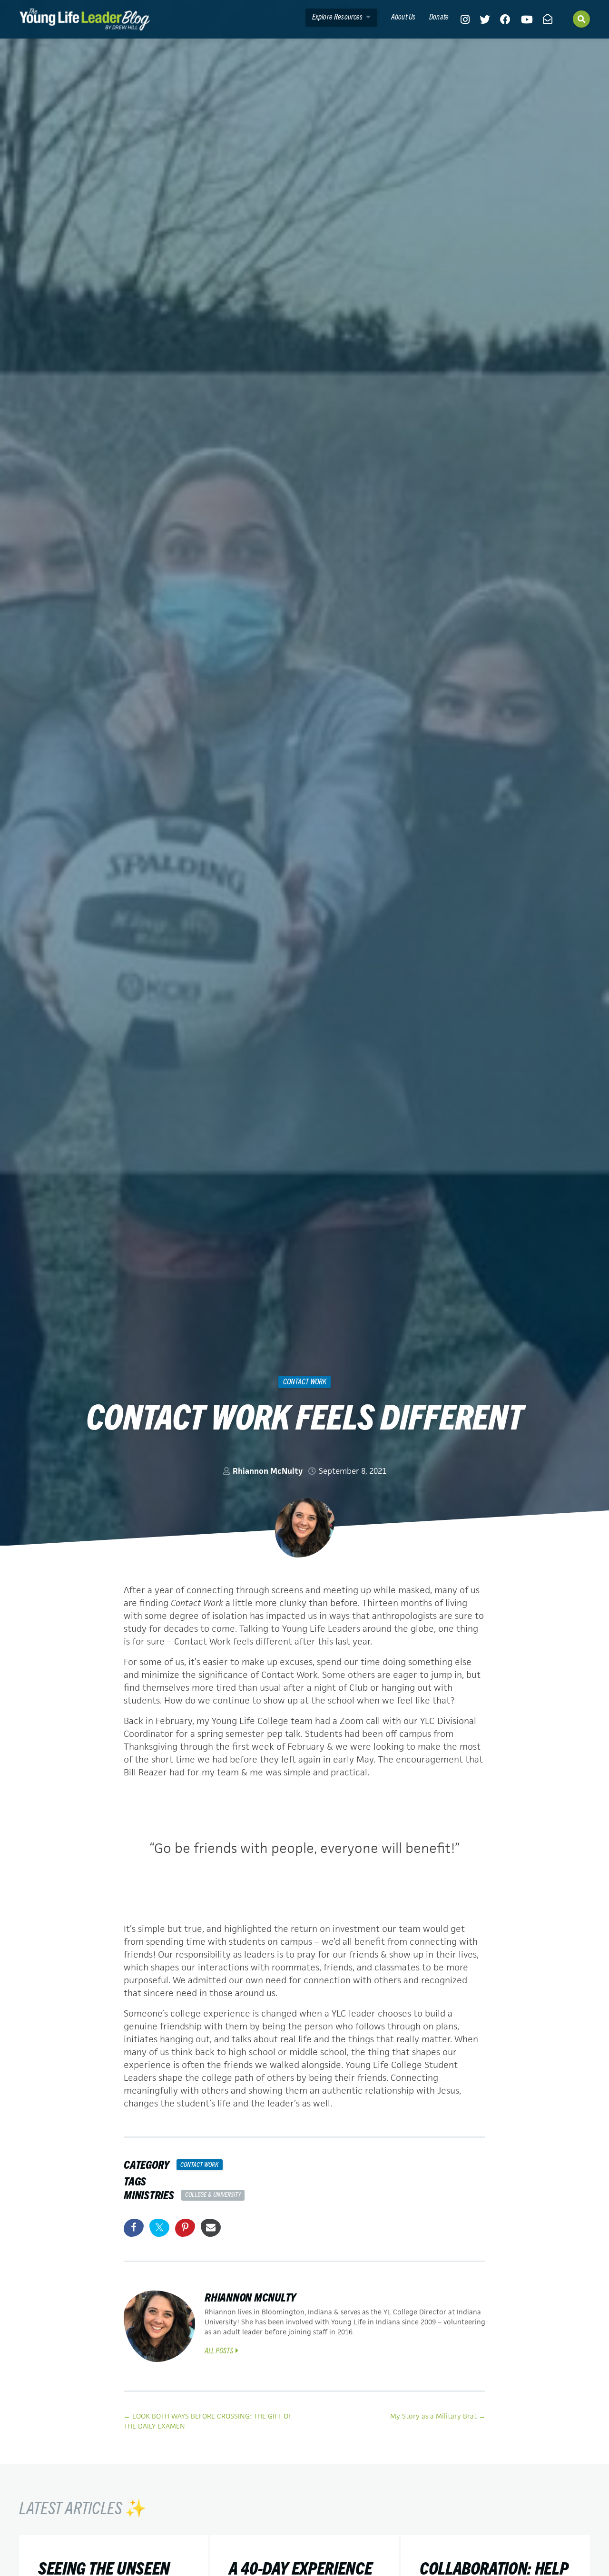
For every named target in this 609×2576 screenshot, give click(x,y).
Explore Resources (338, 16)
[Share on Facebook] (134, 2228)
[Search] (581, 19)
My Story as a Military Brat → (438, 2416)
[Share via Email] (211, 2228)
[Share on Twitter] (159, 2228)
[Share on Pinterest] (185, 2228)
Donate (439, 16)
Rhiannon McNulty (268, 1471)
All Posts (219, 2350)
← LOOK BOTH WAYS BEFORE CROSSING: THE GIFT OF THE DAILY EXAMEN (208, 2421)
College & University (213, 2194)
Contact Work (305, 1381)
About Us (403, 16)
